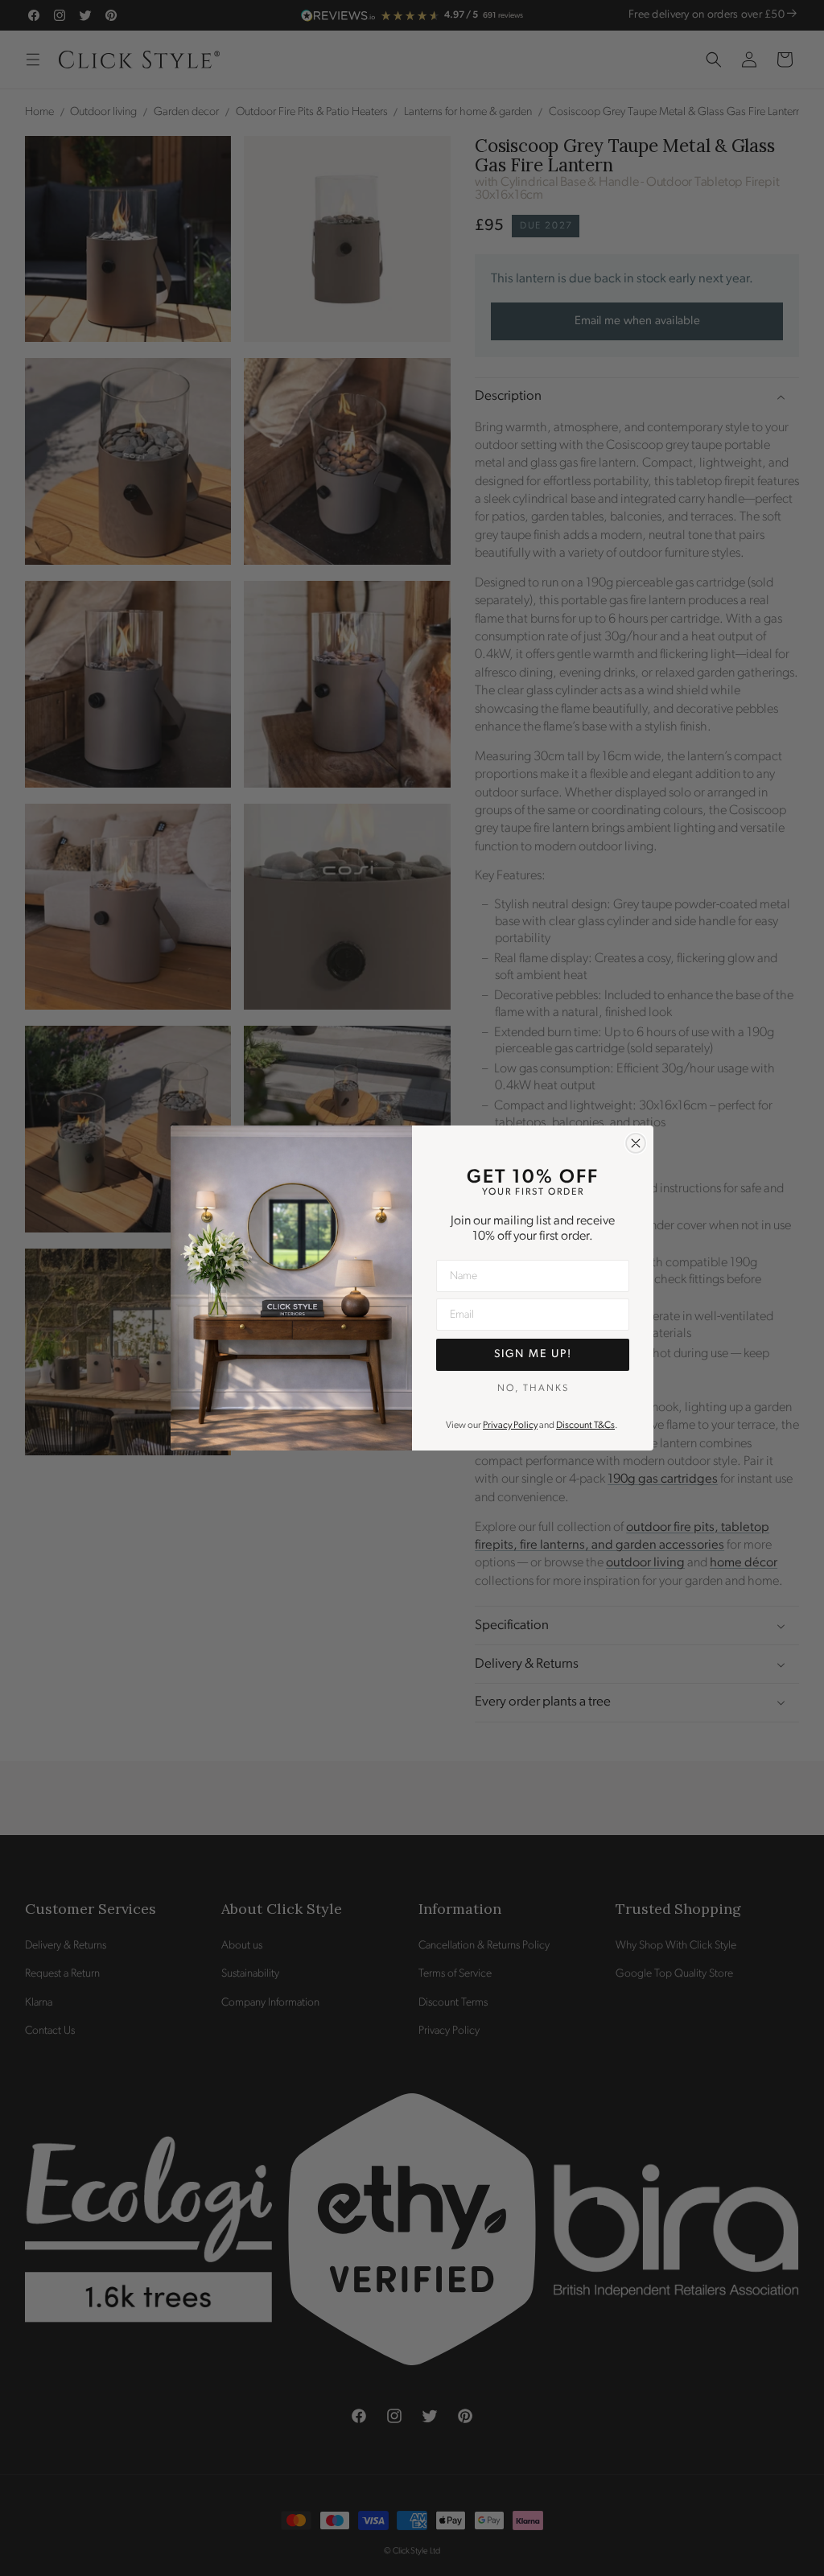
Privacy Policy (510, 1426)
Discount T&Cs (585, 1426)
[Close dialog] (636, 1143)
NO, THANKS (533, 1389)
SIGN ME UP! (533, 1354)
